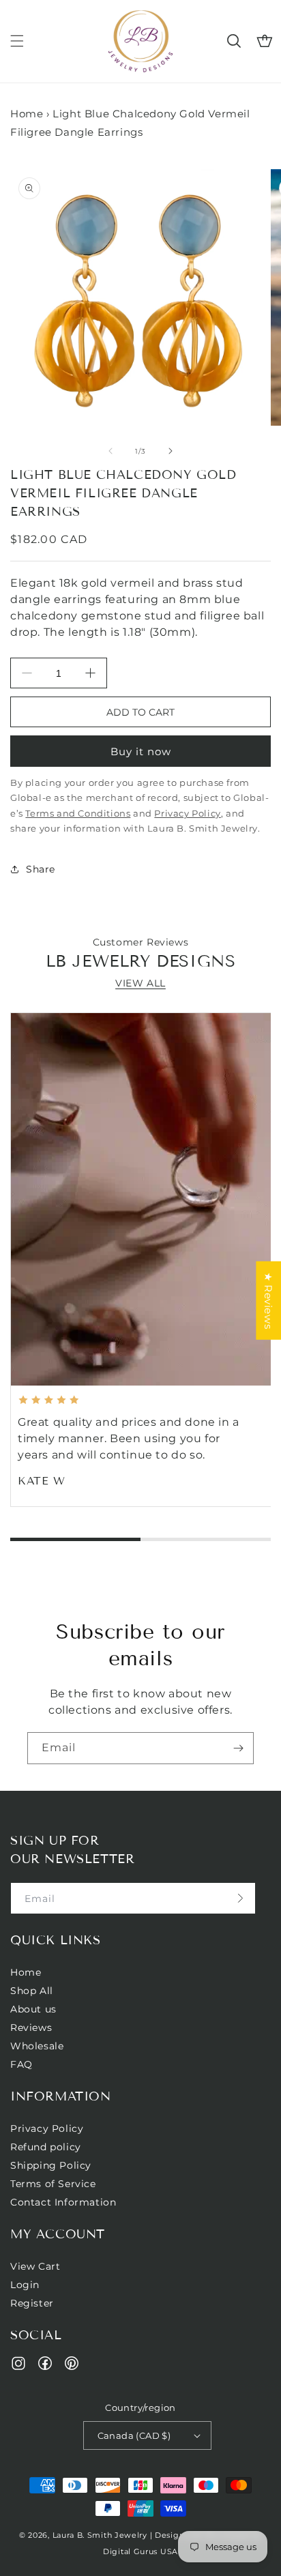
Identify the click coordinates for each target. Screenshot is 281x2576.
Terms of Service (53, 2184)
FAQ (21, 2064)
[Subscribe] (238, 1748)
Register (32, 2303)
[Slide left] (110, 451)
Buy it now (141, 751)
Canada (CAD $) (134, 2435)
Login (25, 2285)
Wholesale (37, 2046)
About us (33, 2009)
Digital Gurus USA (140, 2551)
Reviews (31, 2028)
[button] (17, 41)
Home (27, 114)
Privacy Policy (47, 2128)
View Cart (35, 2266)
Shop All (32, 1991)
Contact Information (63, 2202)
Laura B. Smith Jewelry (100, 2535)
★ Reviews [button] (268, 1301)
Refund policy (46, 2147)
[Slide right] (171, 451)
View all (140, 983)
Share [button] (41, 869)
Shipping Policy (51, 2165)
